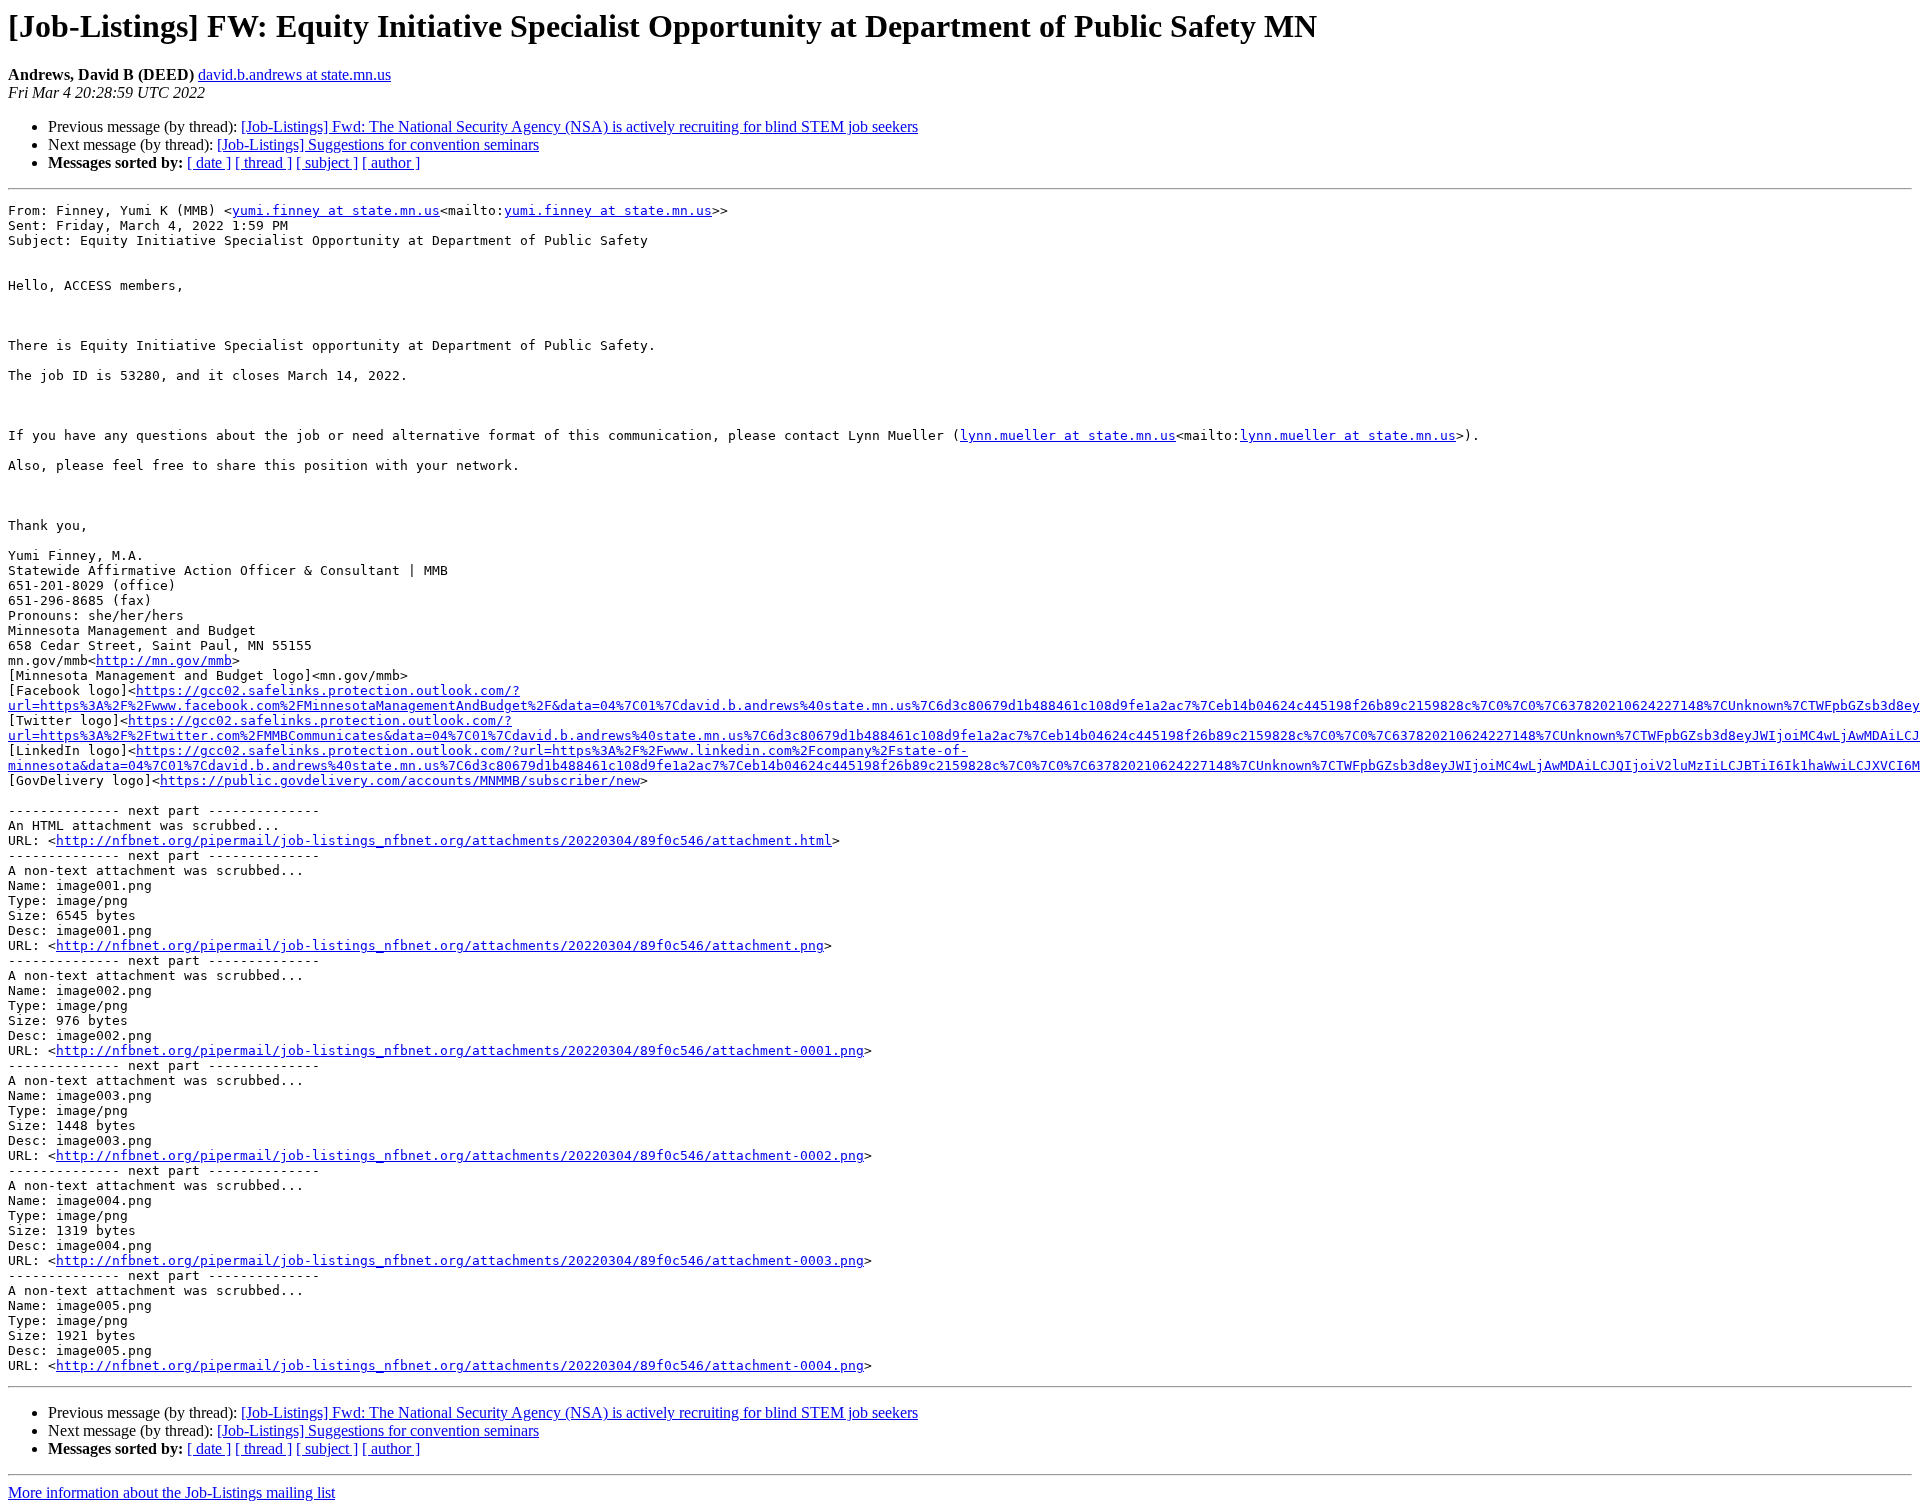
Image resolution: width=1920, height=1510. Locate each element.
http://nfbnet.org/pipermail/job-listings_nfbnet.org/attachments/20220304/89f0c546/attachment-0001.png (460, 1050)
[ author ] (391, 162)
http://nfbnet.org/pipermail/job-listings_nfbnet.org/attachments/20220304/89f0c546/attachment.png (440, 945)
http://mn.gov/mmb (164, 660)
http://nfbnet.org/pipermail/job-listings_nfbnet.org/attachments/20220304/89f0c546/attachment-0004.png (460, 1365)
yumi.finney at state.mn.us (336, 210)
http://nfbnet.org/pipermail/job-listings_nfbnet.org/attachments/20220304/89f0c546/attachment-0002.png (460, 1155)
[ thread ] (263, 162)
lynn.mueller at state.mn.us (1068, 435)
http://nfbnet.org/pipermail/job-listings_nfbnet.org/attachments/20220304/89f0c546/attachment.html (444, 840)
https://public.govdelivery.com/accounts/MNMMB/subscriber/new (400, 780)
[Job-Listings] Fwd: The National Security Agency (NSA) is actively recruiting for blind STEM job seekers (579, 126)
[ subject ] (327, 162)
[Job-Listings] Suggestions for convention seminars (378, 144)
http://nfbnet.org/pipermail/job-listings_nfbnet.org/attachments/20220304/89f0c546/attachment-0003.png (460, 1260)
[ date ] (209, 162)
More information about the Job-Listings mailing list (171, 1492)
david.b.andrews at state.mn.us (294, 74)
